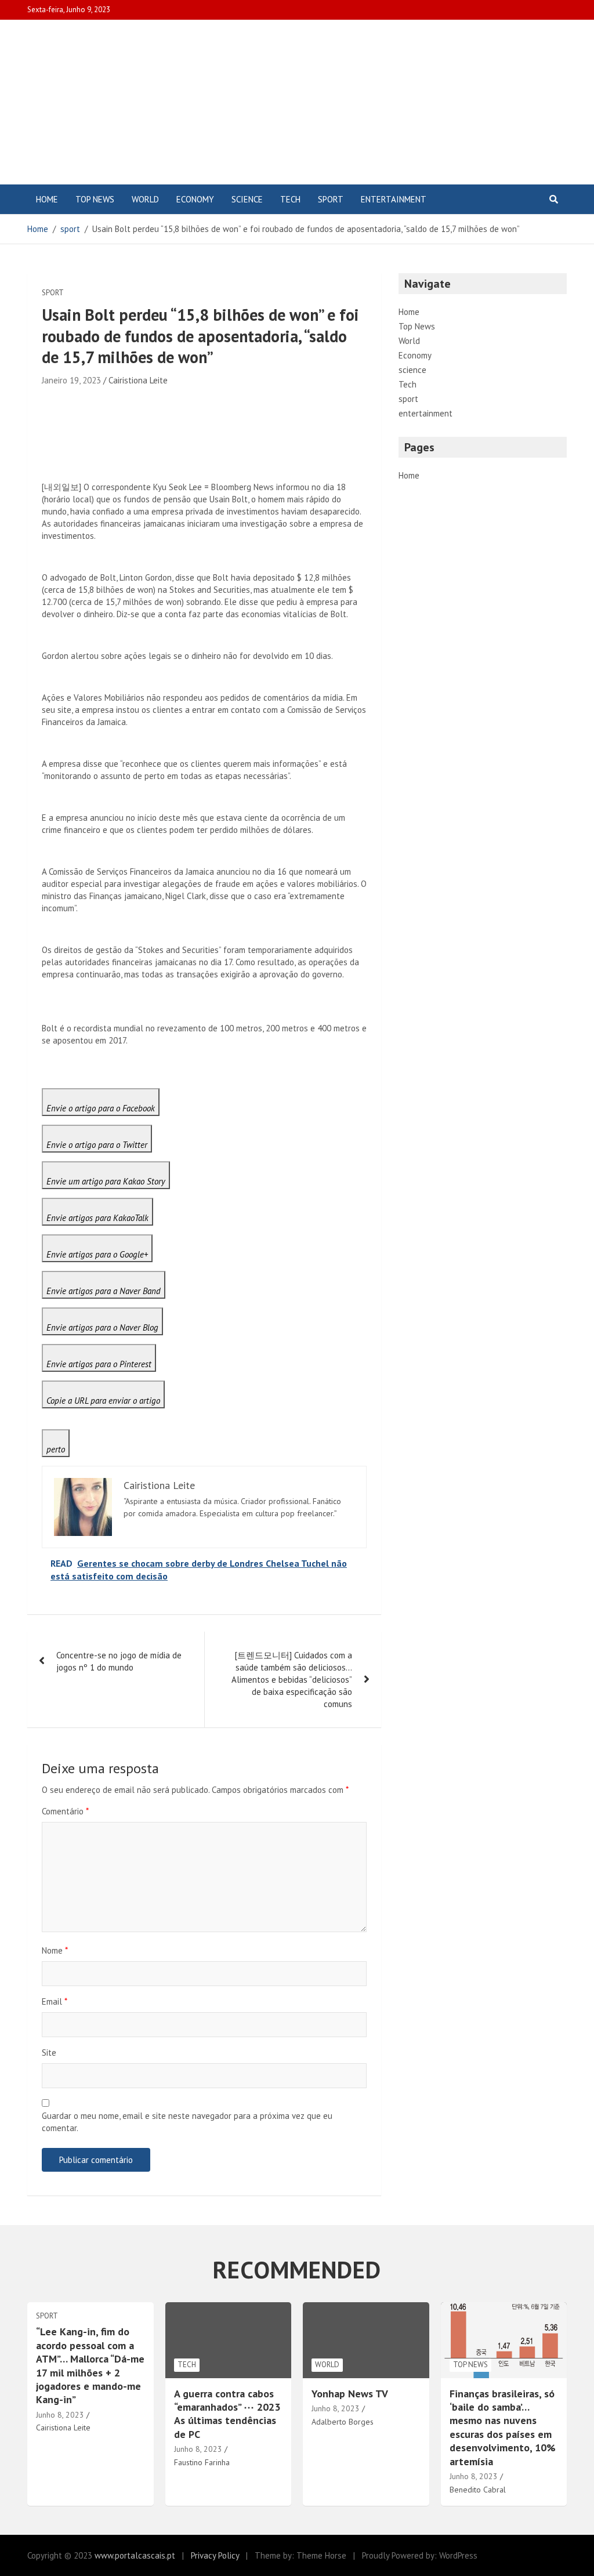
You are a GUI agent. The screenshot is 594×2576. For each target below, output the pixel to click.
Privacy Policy (215, 2555)
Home (47, 199)
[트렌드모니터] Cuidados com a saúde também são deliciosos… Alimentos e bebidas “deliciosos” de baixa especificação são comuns (292, 1680)
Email (55, 2001)
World (145, 199)
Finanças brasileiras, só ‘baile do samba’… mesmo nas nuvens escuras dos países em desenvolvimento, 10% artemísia (503, 2428)
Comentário (65, 1811)
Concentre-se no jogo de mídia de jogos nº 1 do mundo (119, 1661)
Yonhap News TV (350, 2394)
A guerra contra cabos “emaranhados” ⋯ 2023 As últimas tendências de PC (227, 2414)
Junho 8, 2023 (60, 2415)
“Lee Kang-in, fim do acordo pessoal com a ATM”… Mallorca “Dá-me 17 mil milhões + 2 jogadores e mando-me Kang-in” (90, 2365)
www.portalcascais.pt (135, 2555)
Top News (95, 199)
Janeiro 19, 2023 (71, 380)
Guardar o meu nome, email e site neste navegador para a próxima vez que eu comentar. (187, 2122)
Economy (195, 199)
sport (331, 199)
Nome (55, 1950)
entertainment (394, 199)
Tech (290, 199)
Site (49, 2053)
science (247, 199)
